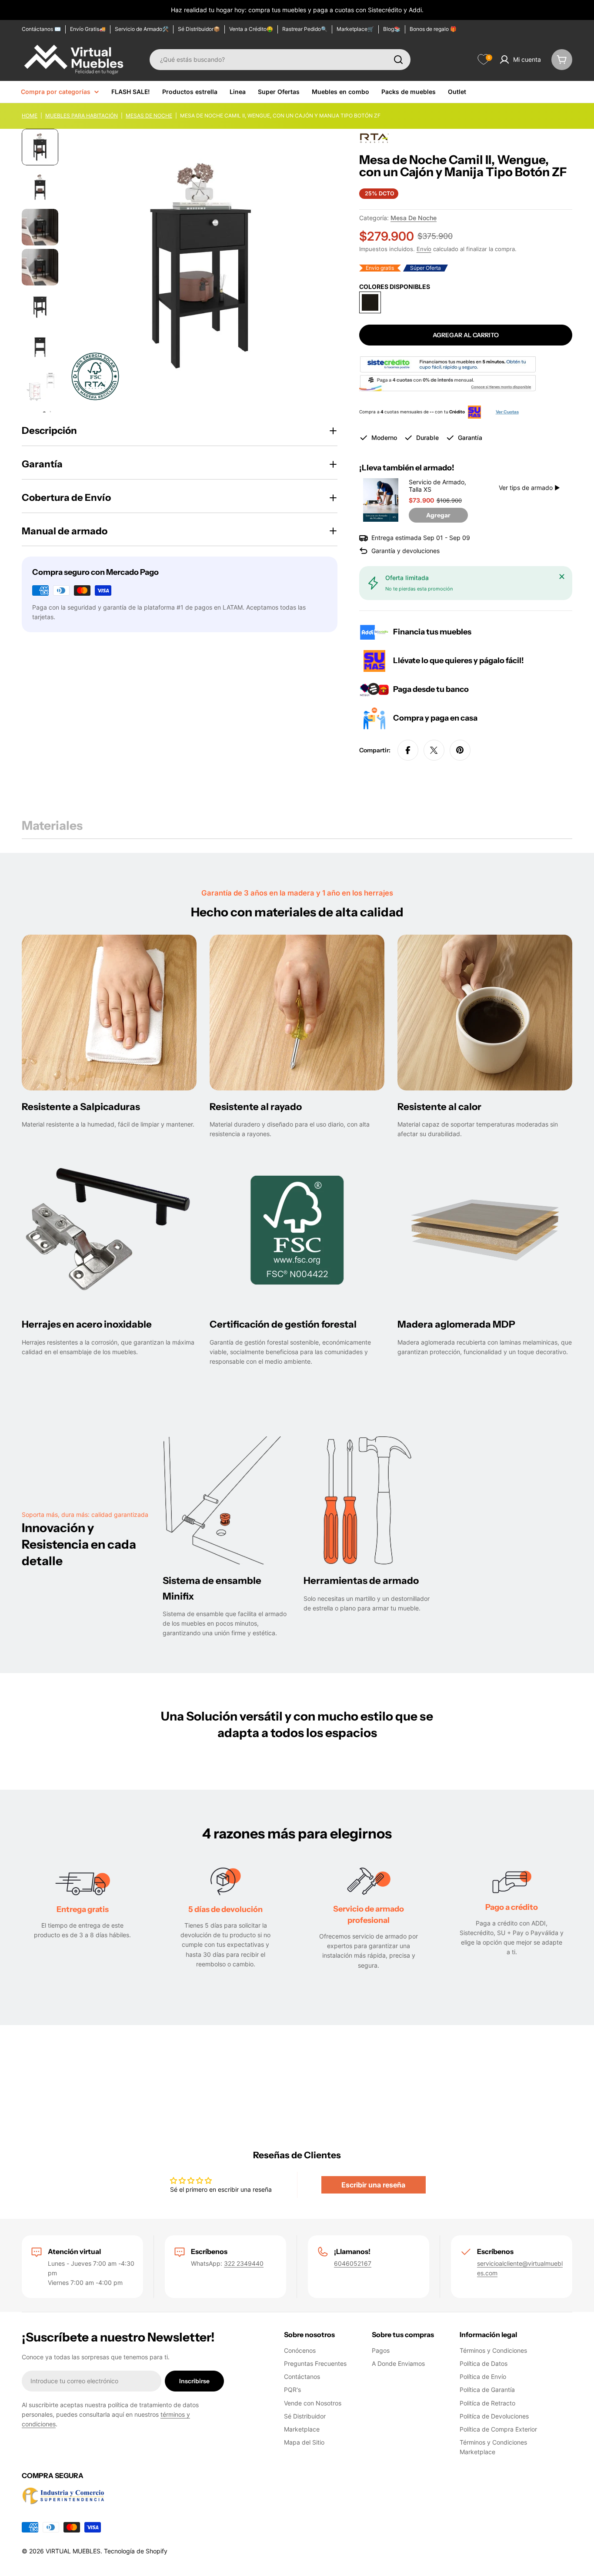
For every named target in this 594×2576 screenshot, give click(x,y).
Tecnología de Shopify (136, 2551)
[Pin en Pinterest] (460, 750)
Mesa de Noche (414, 218)
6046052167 (353, 2263)
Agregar (438, 515)
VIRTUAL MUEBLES (73, 2551)
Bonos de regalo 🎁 (433, 29)
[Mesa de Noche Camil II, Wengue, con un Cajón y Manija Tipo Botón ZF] (370, 302)
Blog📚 (392, 29)
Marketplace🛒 (355, 29)
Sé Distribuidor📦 (199, 29)
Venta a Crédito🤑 (251, 29)
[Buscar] (398, 60)
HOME (30, 116)
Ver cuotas (507, 412)
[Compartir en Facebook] (408, 750)
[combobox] (280, 60)
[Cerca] (562, 577)
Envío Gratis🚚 (88, 29)
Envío (424, 249)
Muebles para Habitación (82, 116)
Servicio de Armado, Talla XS (437, 486)
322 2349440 (244, 2263)
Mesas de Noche (149, 116)
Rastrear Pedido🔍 (305, 29)
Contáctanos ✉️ (41, 29)
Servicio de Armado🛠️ (142, 29)
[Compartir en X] (434, 750)
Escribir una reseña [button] (373, 2185)
